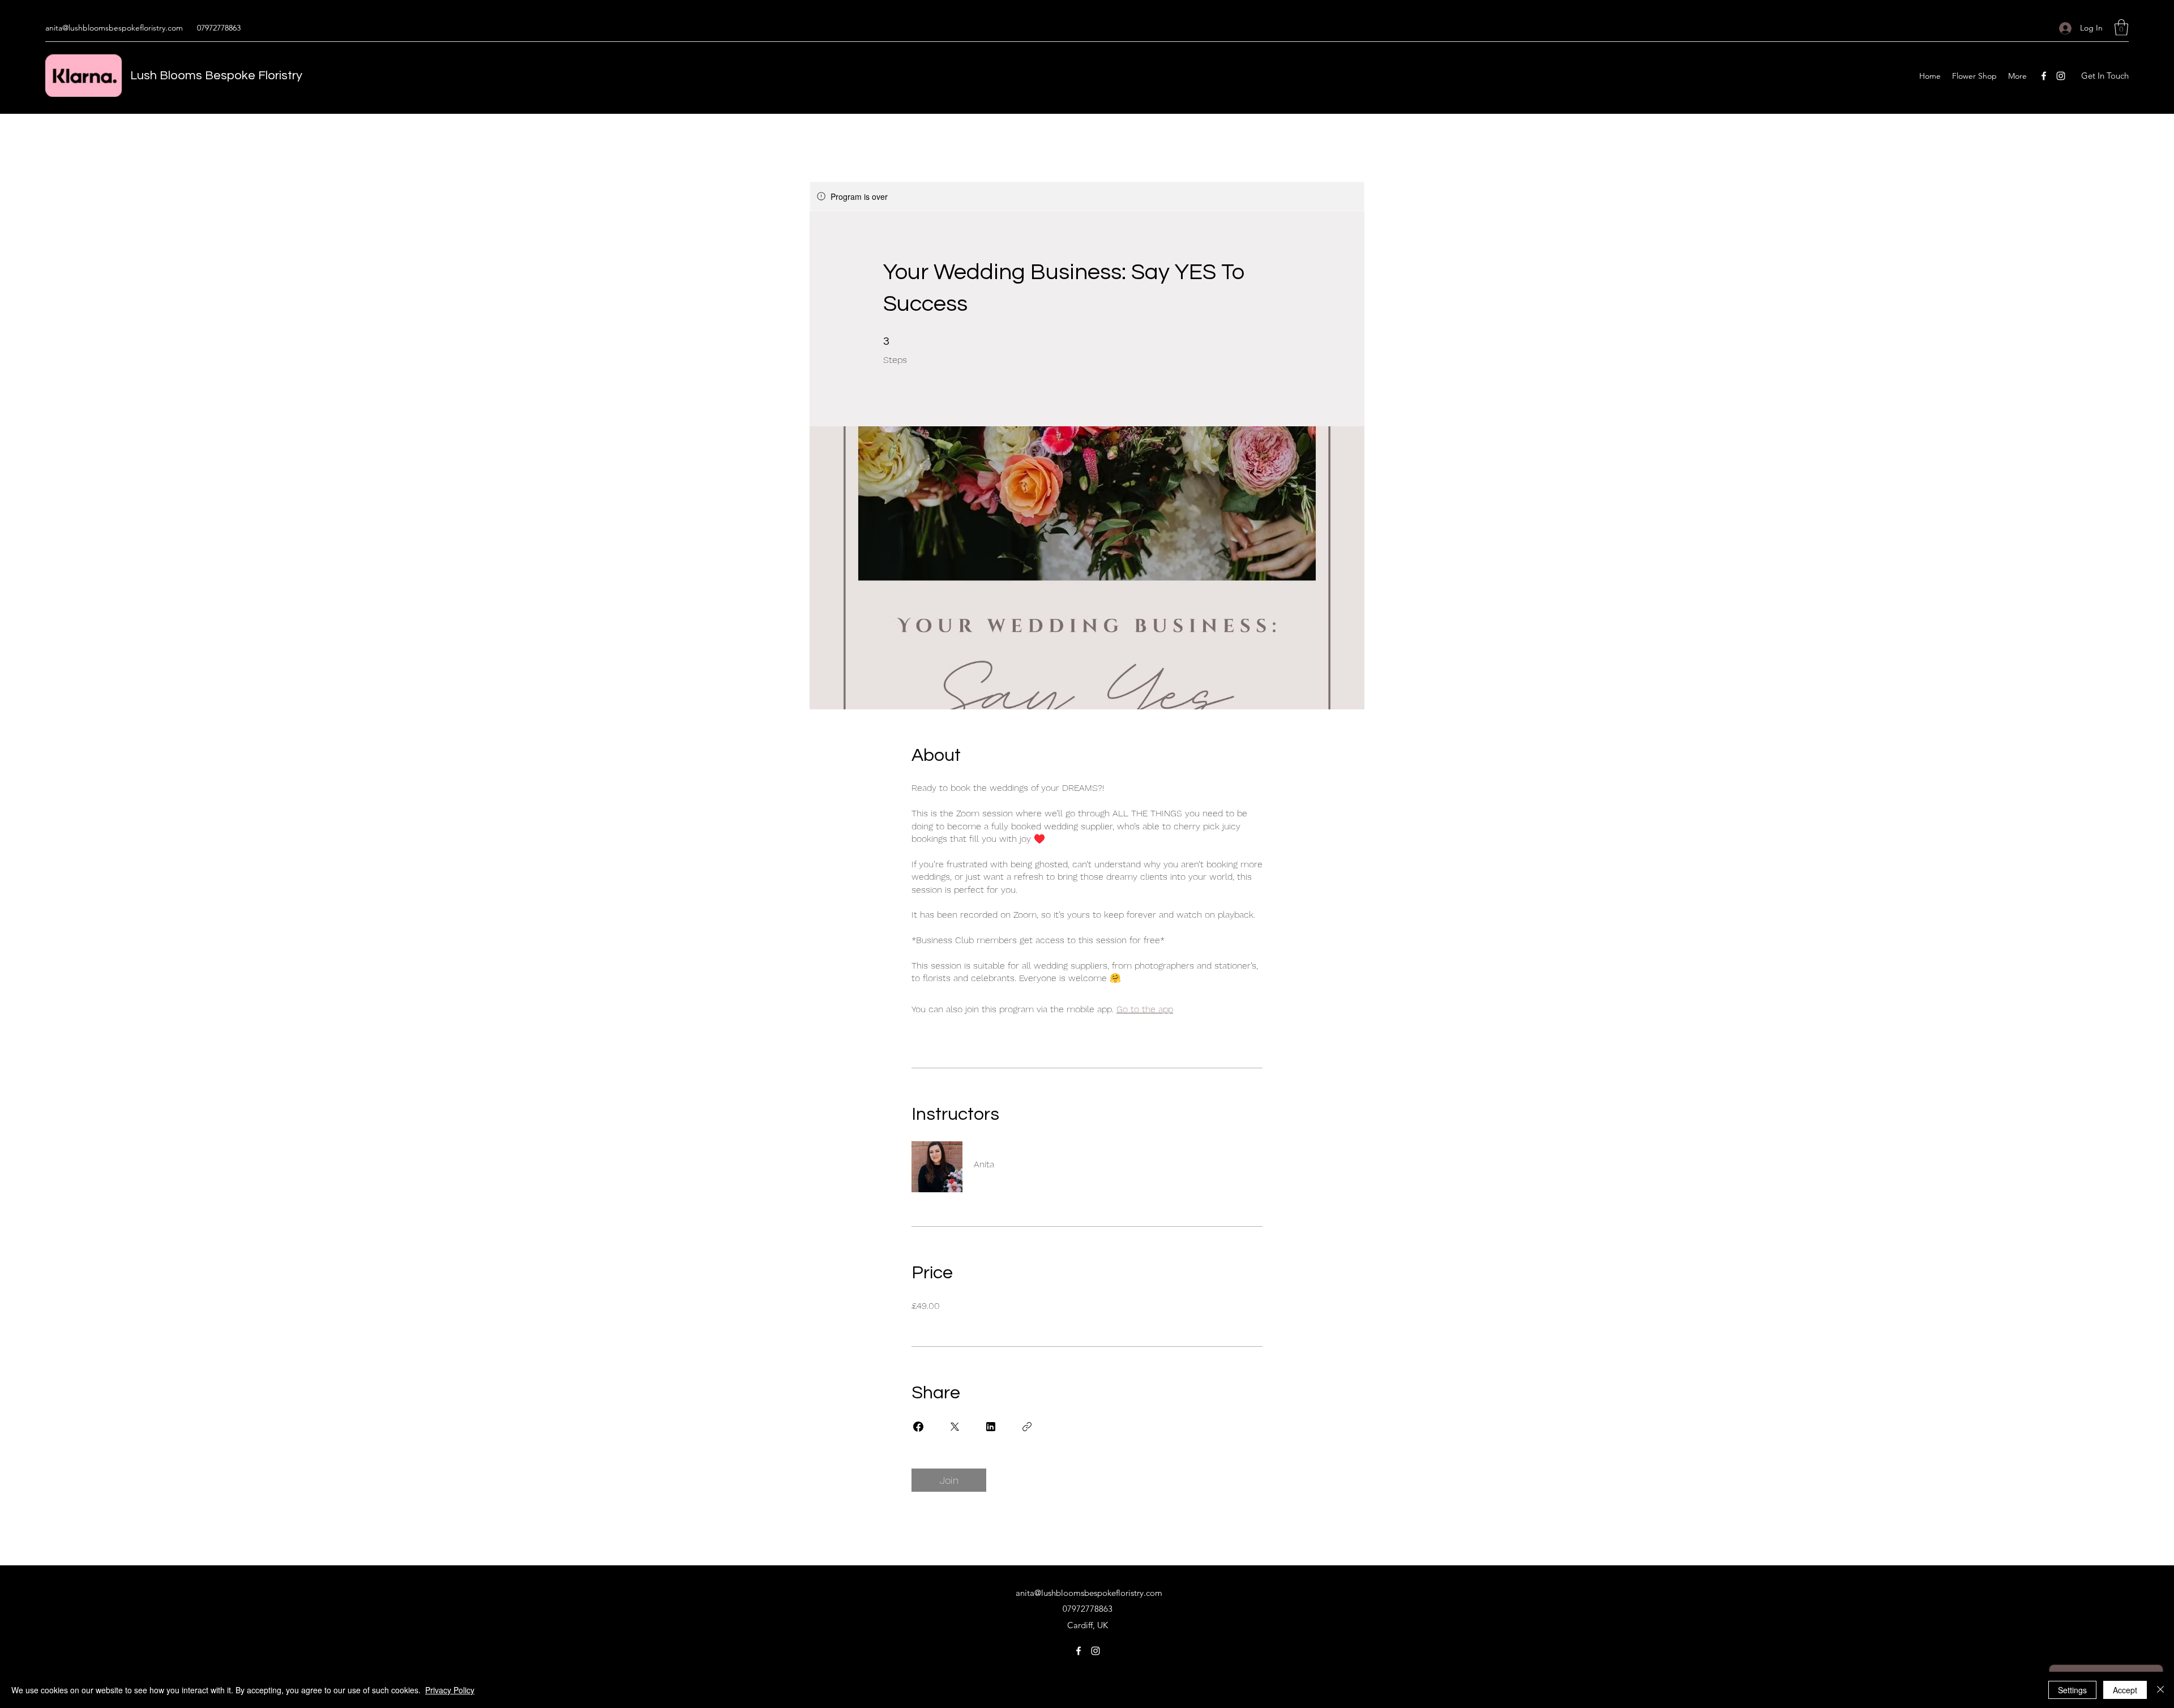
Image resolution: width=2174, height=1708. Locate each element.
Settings (2072, 1690)
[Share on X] (955, 1427)
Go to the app (1145, 1009)
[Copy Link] (1027, 1427)
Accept (2125, 1690)
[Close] (2160, 1690)
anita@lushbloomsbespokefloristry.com (114, 28)
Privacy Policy (450, 1690)
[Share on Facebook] (918, 1427)
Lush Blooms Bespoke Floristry (216, 76)
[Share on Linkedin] (991, 1427)
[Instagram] (2061, 76)
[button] (2121, 27)
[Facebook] (2044, 76)
